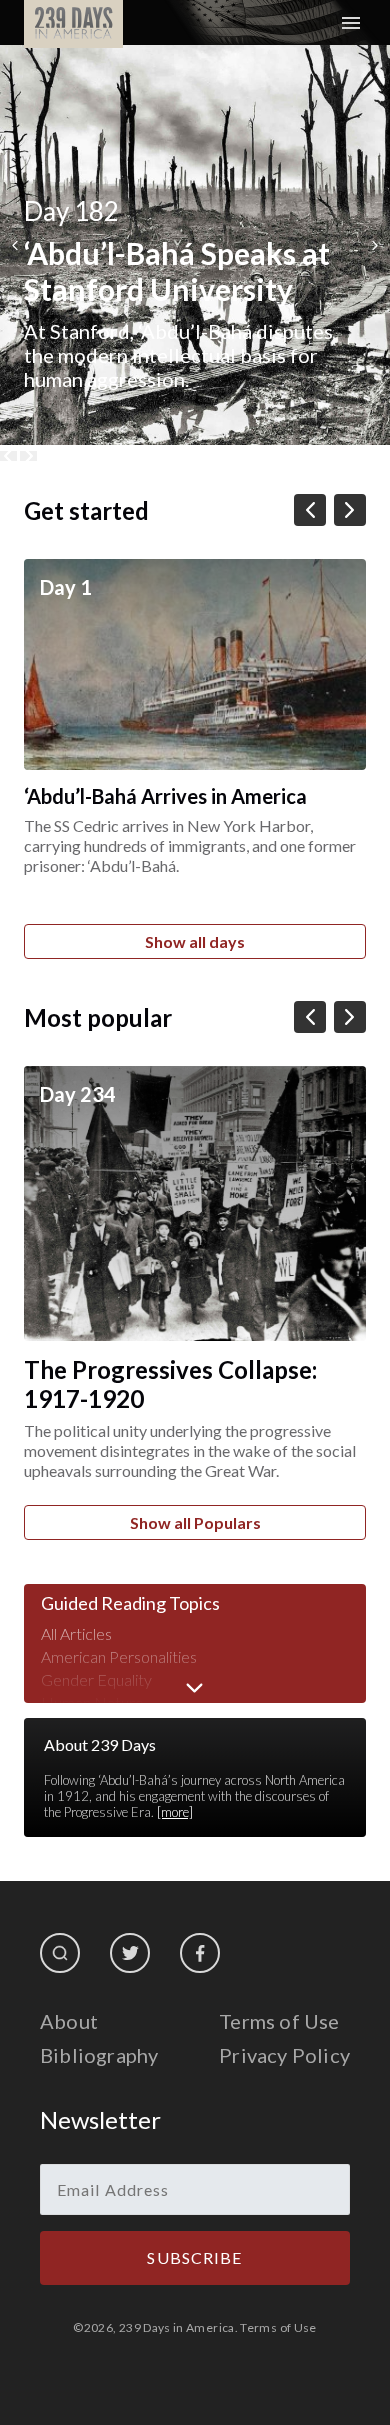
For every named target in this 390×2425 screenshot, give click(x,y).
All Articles (76, 1633)
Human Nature (92, 1702)
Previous (14, 245)
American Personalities (119, 1656)
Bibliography (99, 2055)
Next (375, 245)
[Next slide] (28, 456)
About (69, 2021)
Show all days (195, 941)
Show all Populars (195, 1522)
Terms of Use (279, 2021)
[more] (175, 1812)
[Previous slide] (8, 456)
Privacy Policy (284, 2055)
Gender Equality (96, 1679)
